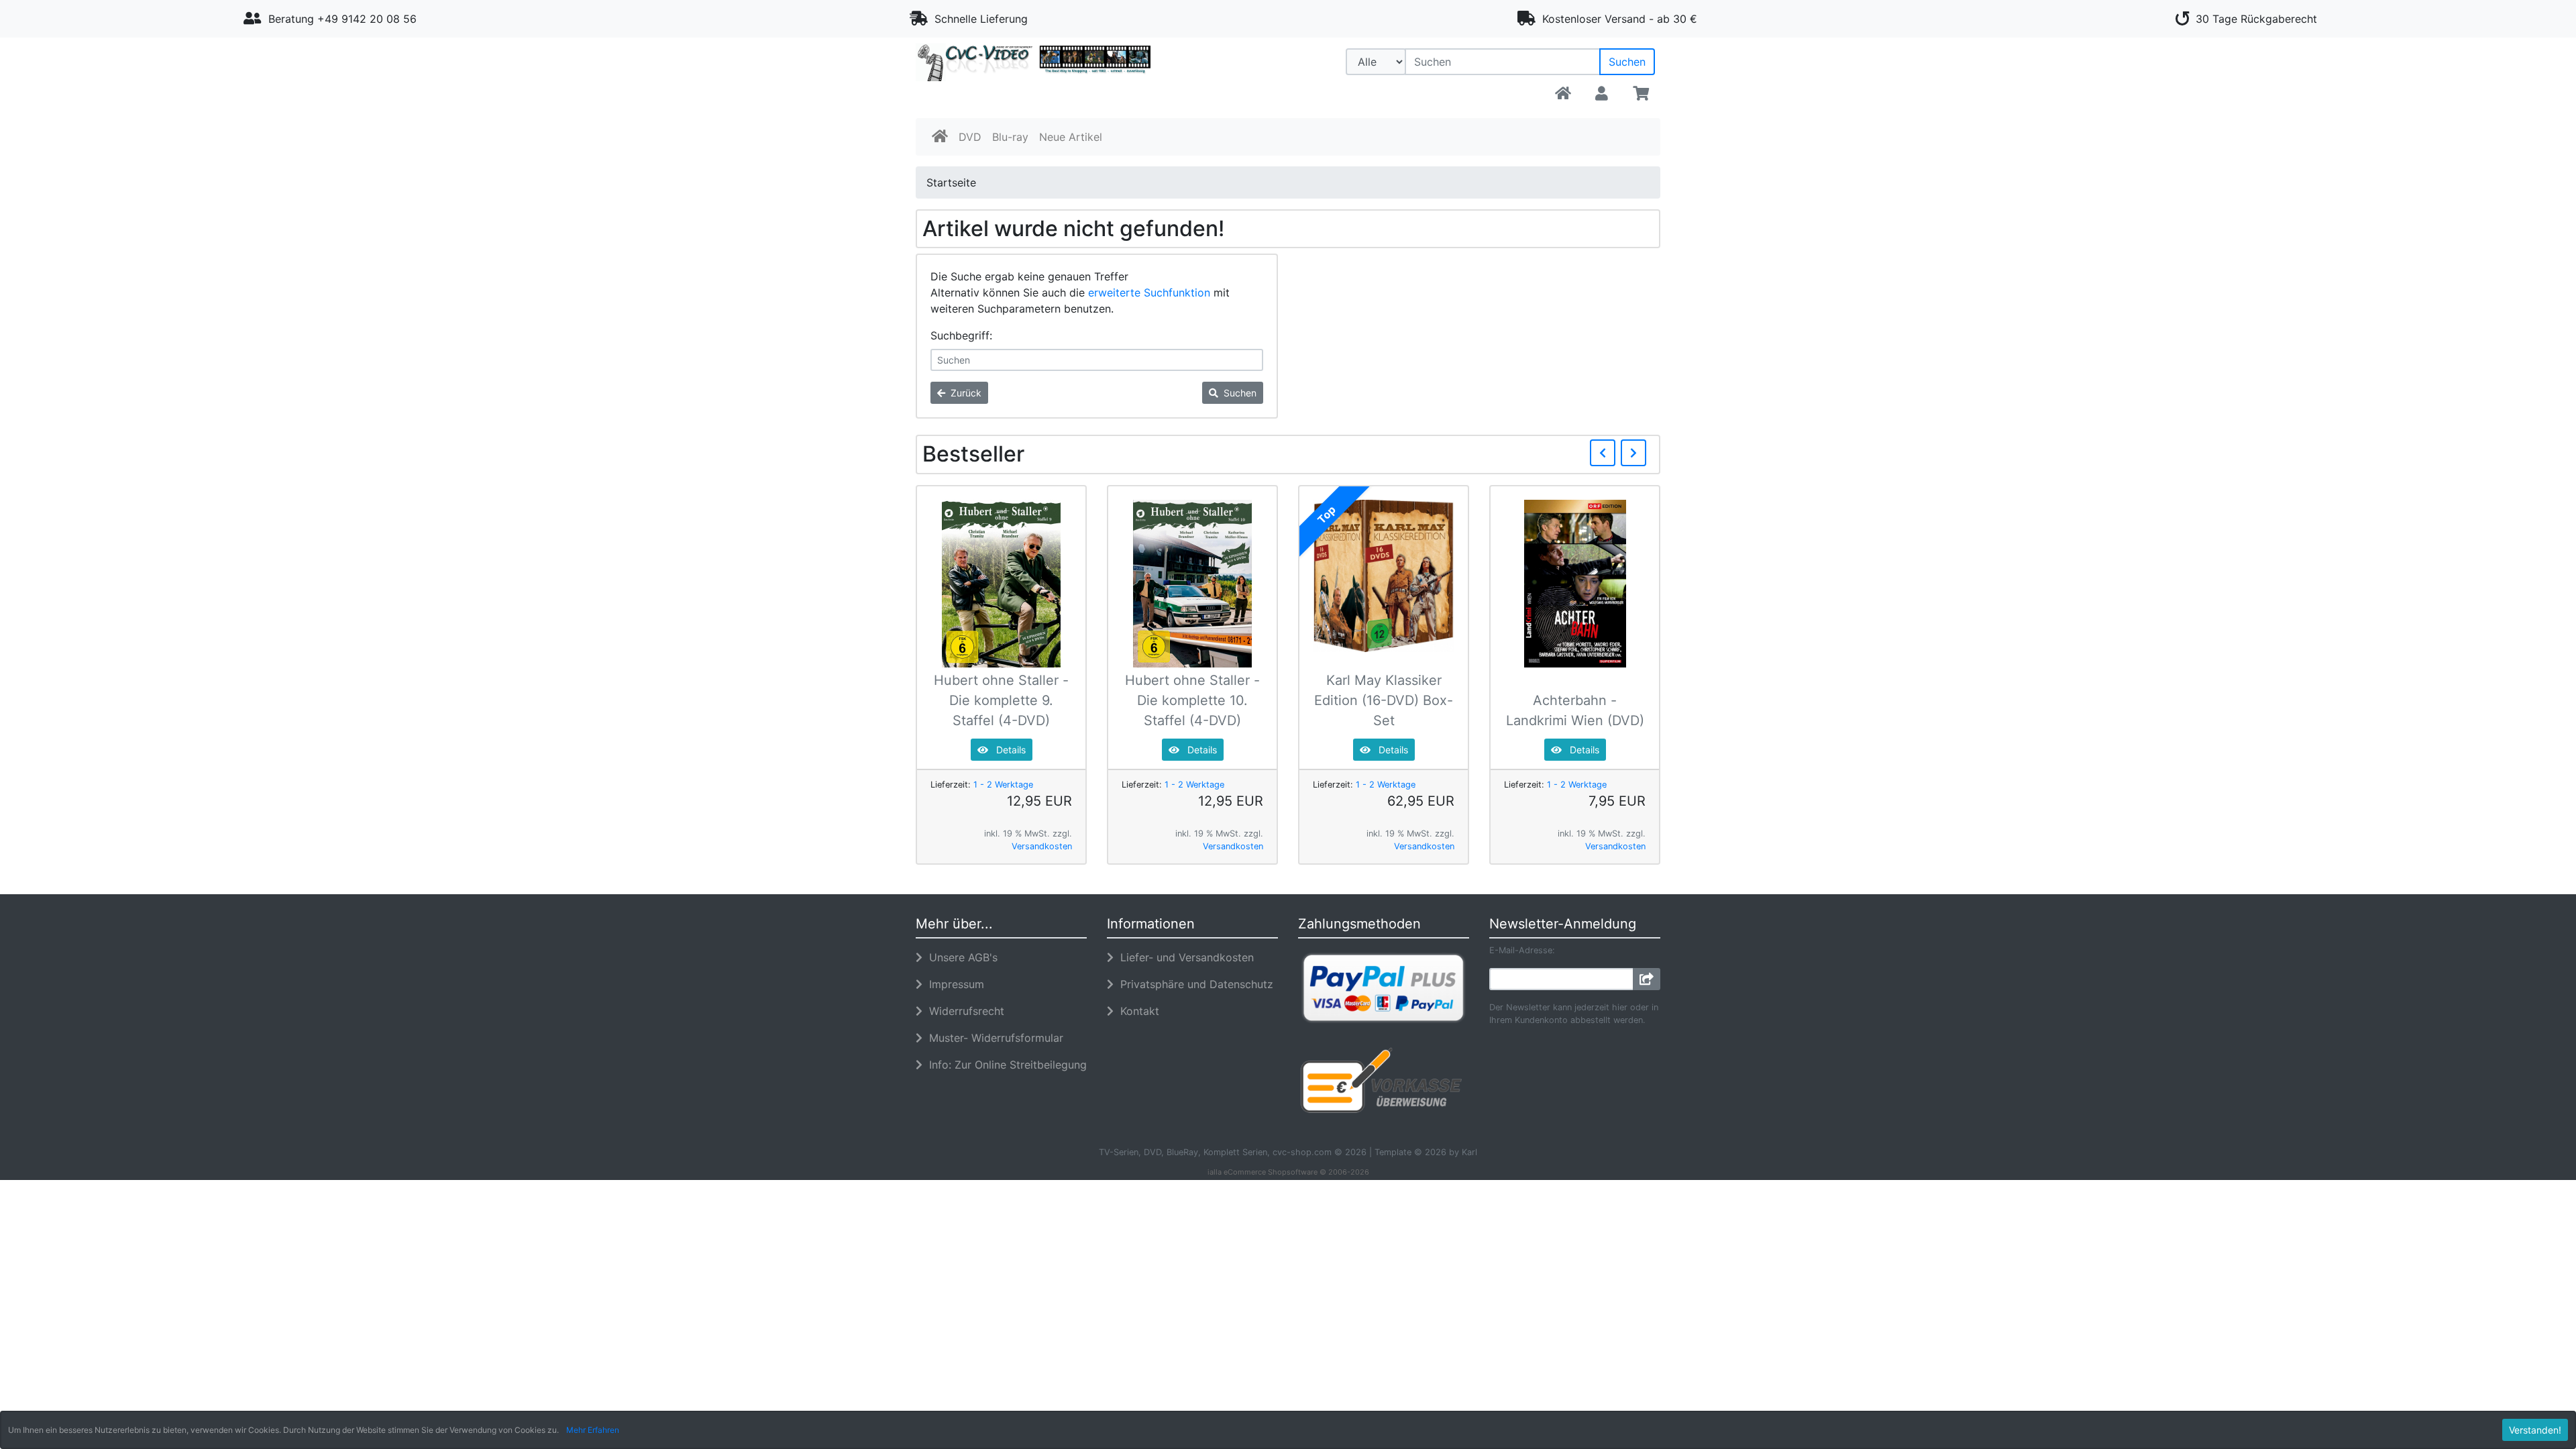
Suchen (1627, 62)
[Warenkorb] (1641, 94)
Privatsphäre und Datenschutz (1193, 984)
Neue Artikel (1071, 137)
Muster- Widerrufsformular (993, 1038)
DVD (970, 137)
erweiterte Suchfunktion (1149, 292)
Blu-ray (1010, 137)
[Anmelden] (1647, 979)
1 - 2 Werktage (1003, 785)
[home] (940, 137)
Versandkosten (1042, 846)
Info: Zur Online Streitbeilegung (1005, 1065)
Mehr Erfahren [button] (593, 1430)
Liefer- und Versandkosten (1184, 957)
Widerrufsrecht (963, 1011)
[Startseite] (1563, 94)
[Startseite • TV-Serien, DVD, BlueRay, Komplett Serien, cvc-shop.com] (1033, 75)
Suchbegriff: (961, 335)
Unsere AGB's (960, 957)
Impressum (953, 984)
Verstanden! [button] (2535, 1430)
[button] (1602, 94)
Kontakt (1136, 1011)
